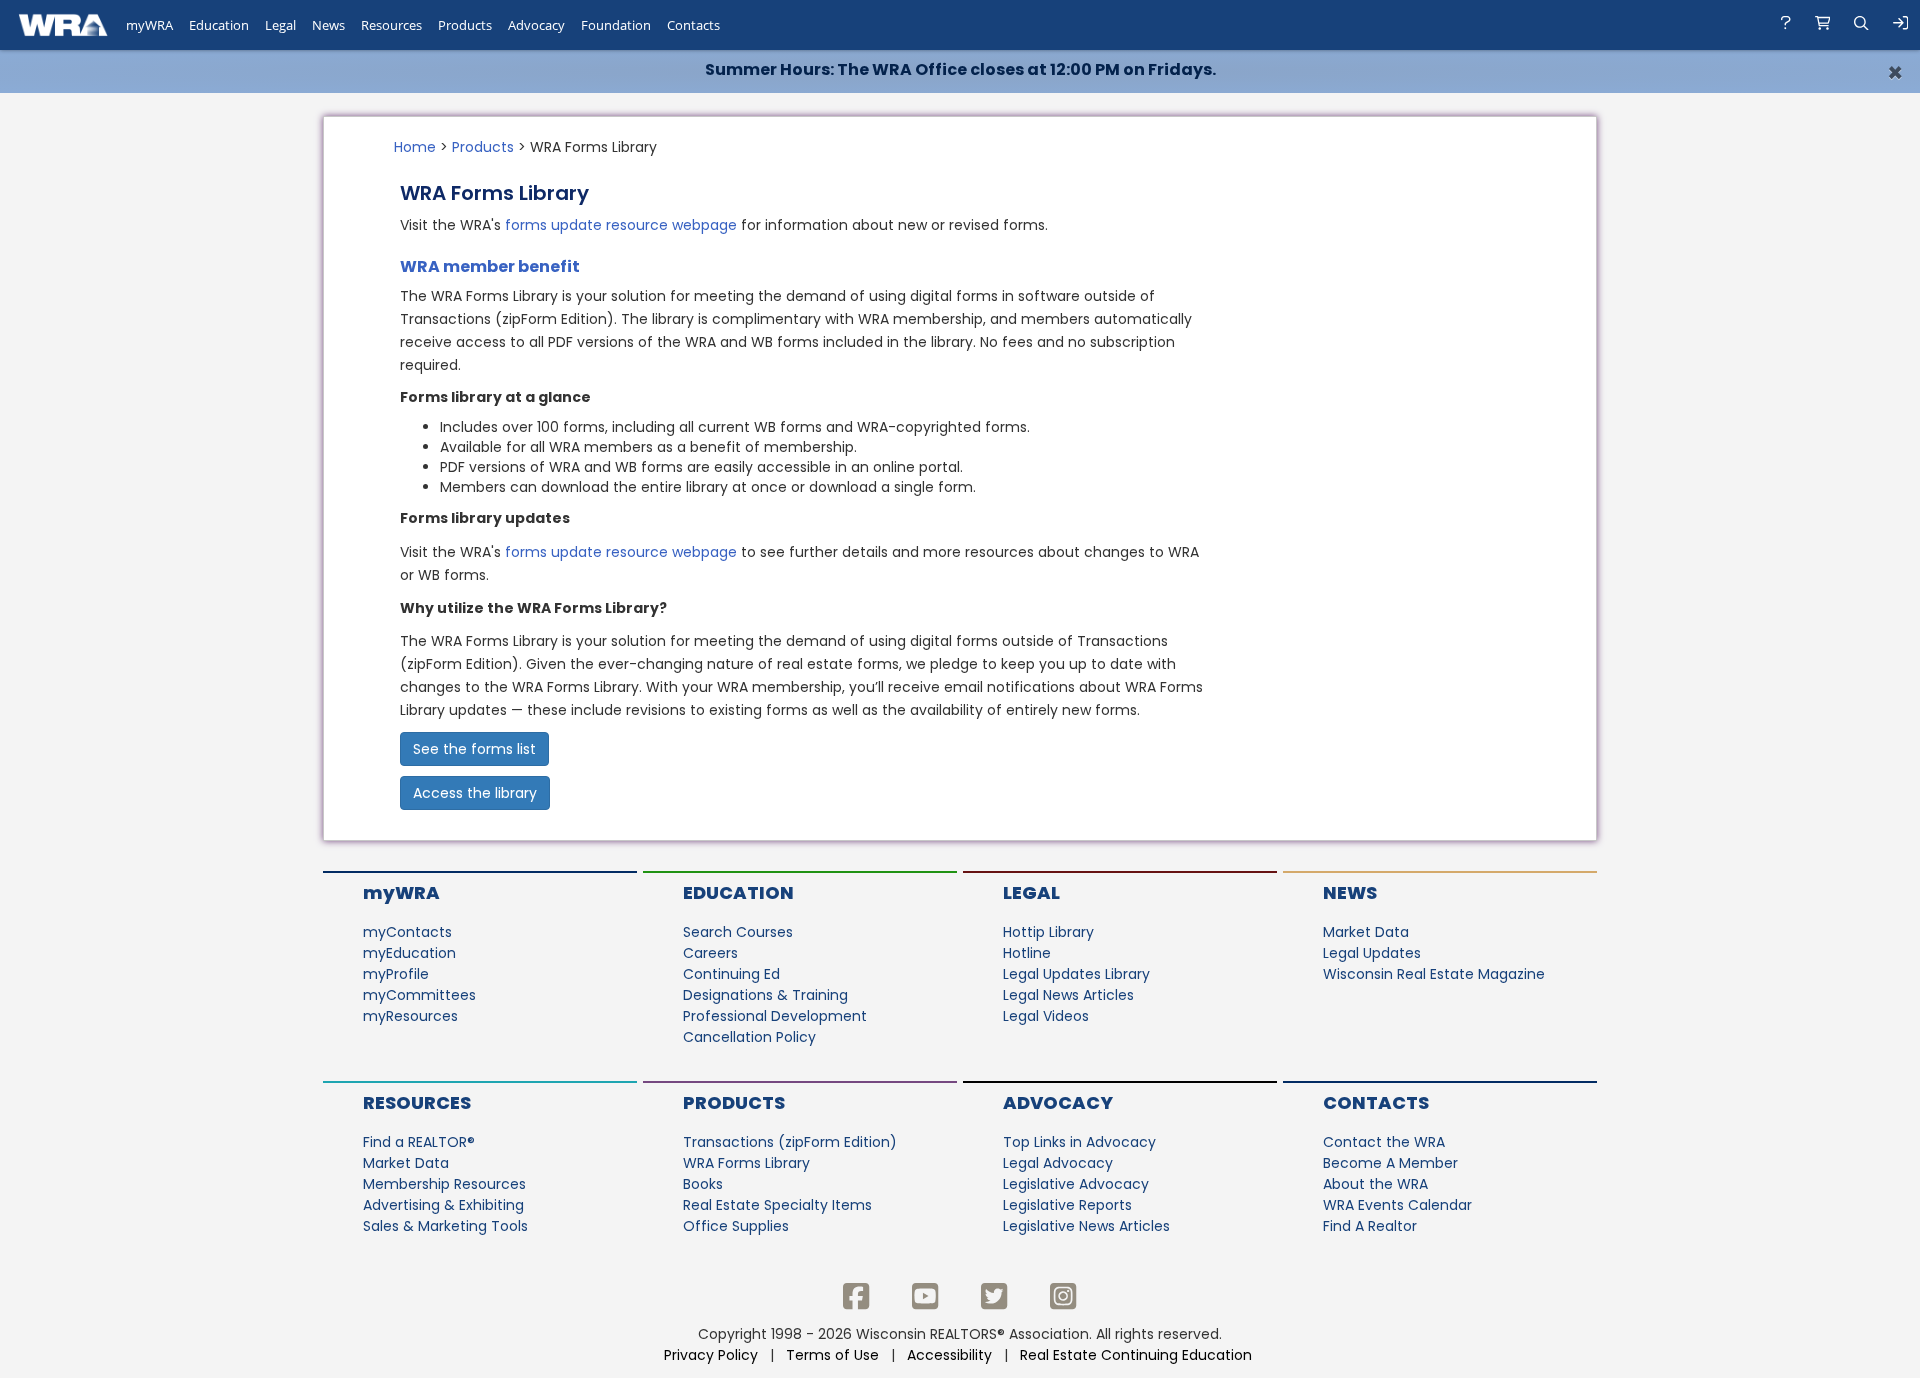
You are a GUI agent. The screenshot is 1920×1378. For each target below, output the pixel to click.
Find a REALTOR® (419, 1142)
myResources (410, 1016)
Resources (417, 1102)
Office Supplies (736, 1226)
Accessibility (949, 1355)
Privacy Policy (711, 1355)
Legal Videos (1046, 1016)
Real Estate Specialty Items (777, 1205)
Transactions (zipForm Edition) (790, 1142)
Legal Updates (1372, 953)
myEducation (409, 953)
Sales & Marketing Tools (445, 1226)
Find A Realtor (1370, 1226)
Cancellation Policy (749, 1037)
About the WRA (1375, 1184)
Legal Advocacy (1058, 1163)
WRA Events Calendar (1397, 1205)
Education (738, 892)
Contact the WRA (1384, 1142)
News (1350, 892)
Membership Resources (444, 1184)
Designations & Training (765, 995)
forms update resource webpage (621, 225)
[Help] (1786, 25)
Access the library (475, 793)
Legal (1031, 892)
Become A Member (1390, 1163)
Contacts (1376, 1102)
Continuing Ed (731, 974)
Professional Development (775, 1016)
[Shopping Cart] (1823, 25)
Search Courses (738, 932)
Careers (710, 953)
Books (703, 1184)
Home (415, 147)
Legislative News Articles (1086, 1226)
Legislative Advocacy (1076, 1184)
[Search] (1861, 25)
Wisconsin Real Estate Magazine (1434, 974)
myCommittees (419, 995)
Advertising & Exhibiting (443, 1205)
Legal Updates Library (1076, 974)
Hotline (1027, 953)
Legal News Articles (1068, 995)
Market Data (1366, 932)
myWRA (401, 892)
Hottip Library (1048, 932)
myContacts (407, 932)
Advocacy (1058, 1102)
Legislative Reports (1067, 1205)
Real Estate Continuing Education (1138, 1355)
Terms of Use (832, 1355)
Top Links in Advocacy (1079, 1142)
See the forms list (474, 749)
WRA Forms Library (746, 1163)
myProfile (396, 974)
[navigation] (960, 25)
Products (483, 147)
